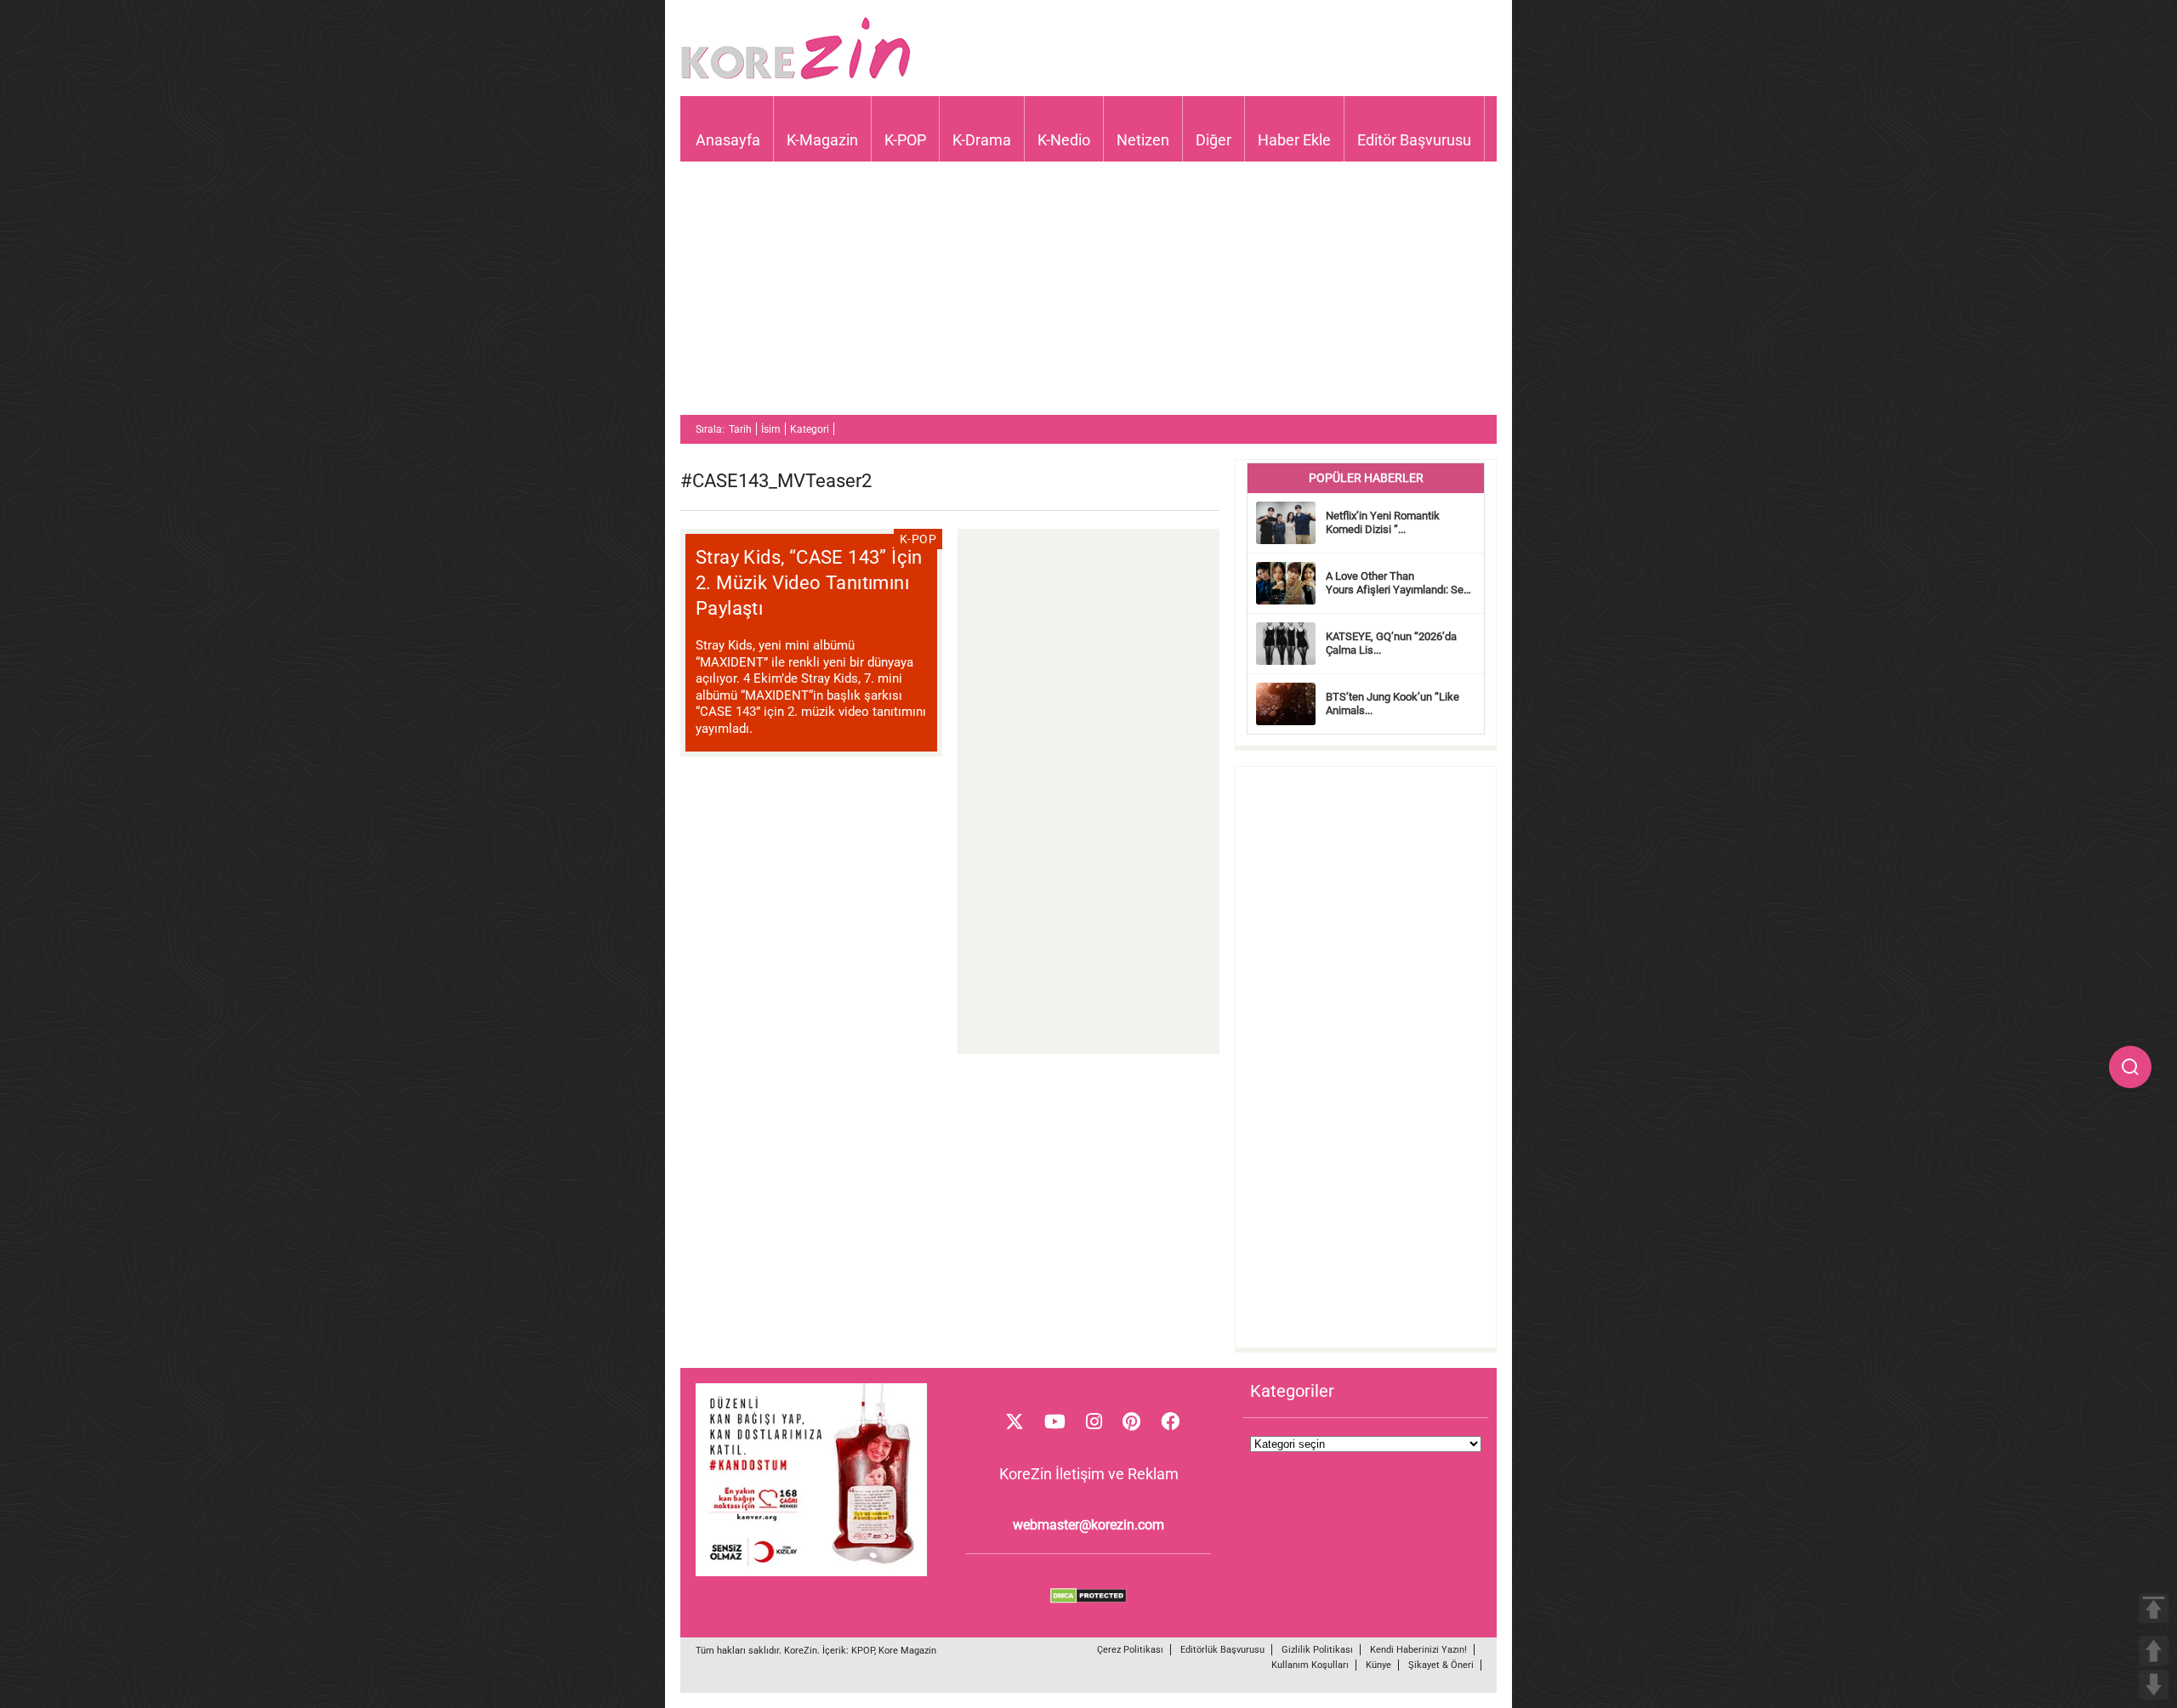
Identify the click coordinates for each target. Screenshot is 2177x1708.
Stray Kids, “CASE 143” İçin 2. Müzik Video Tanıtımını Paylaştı (809, 583)
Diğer (1214, 140)
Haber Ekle (1294, 140)
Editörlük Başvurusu (1222, 1650)
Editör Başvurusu (1414, 140)
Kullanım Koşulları (1310, 1665)
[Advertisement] (1088, 296)
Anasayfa (728, 140)
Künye (1378, 1665)
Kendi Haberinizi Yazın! (1418, 1650)
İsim (771, 429)
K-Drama (982, 140)
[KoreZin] (796, 78)
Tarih (740, 429)
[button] (2130, 1067)
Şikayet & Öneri (1441, 1665)
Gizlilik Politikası (1317, 1650)
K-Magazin (822, 140)
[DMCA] (1088, 1599)
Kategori (810, 429)
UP (2154, 1651)
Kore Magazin (907, 1651)
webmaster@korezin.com (1088, 1525)
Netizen (1143, 140)
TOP (2154, 1608)
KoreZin (801, 1651)
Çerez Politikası (1130, 1650)
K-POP (905, 140)
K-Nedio (1064, 140)
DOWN (2154, 1685)
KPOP (863, 1651)
